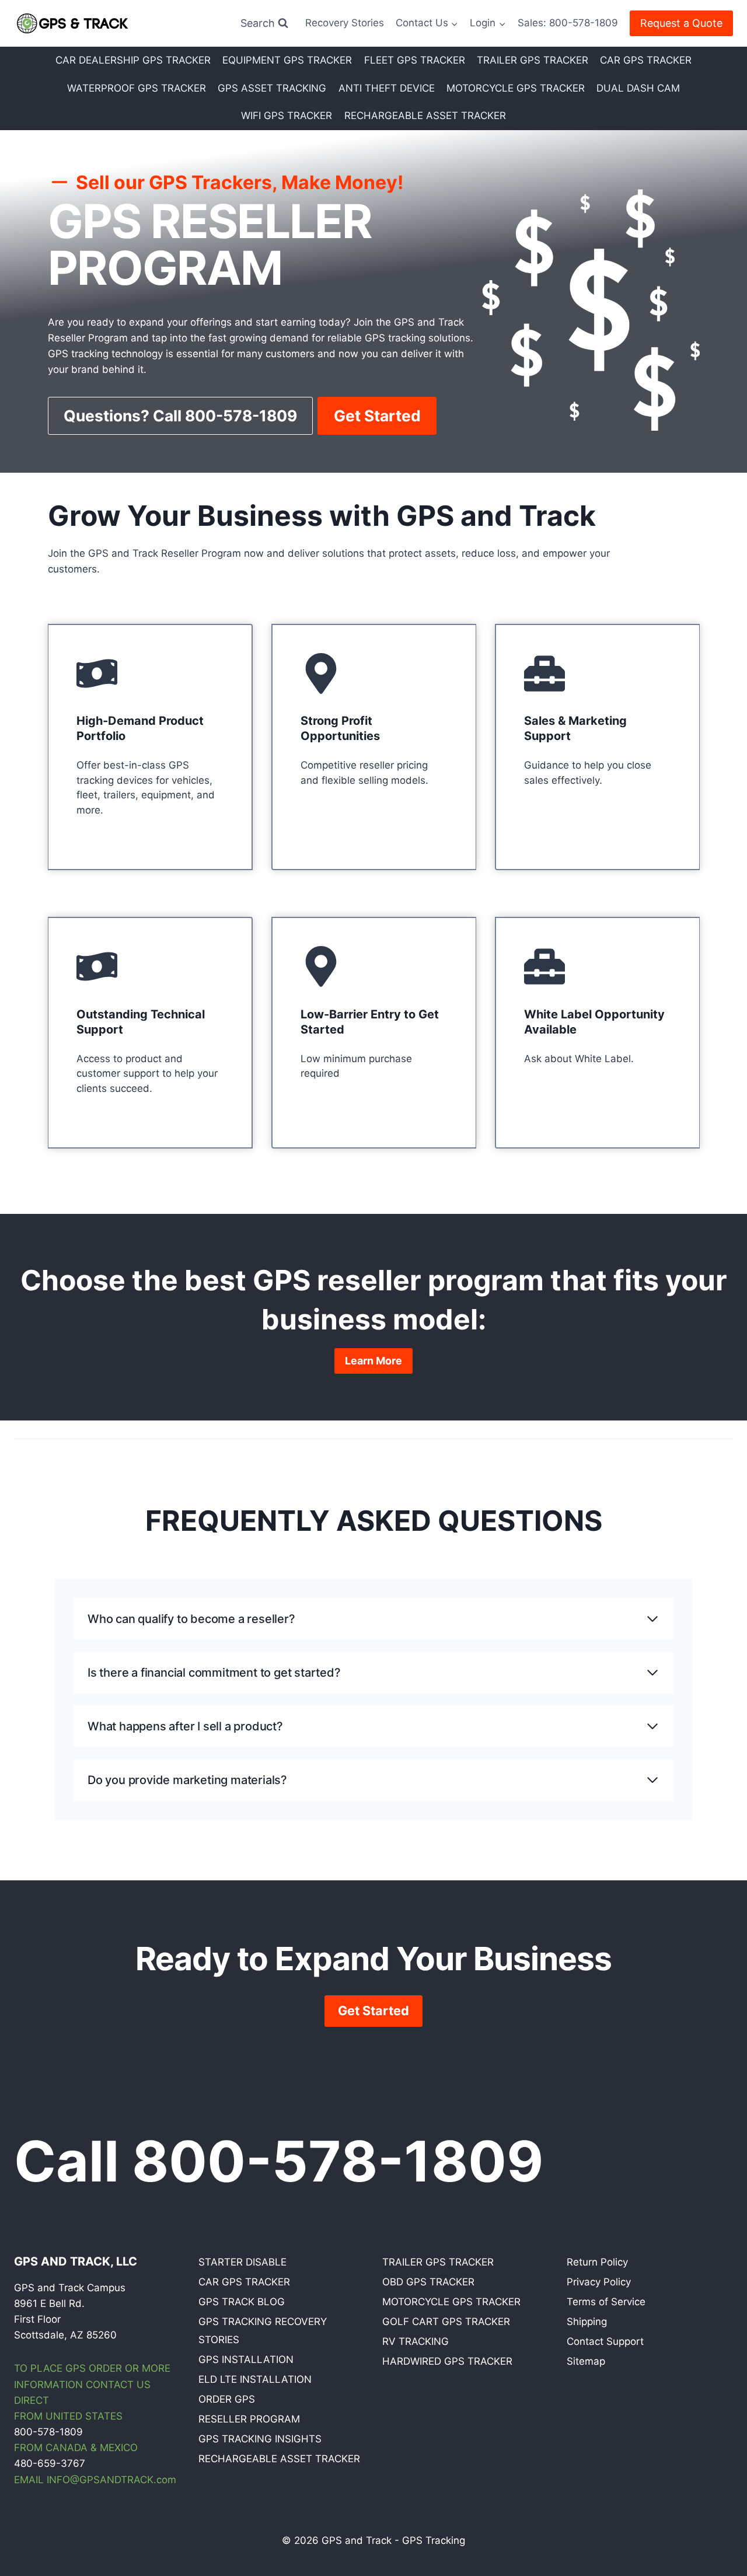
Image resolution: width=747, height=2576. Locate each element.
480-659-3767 (50, 2463)
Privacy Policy (599, 2282)
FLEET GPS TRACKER (415, 60)
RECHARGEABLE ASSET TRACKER (425, 116)
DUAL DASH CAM (638, 88)
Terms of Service (606, 2302)
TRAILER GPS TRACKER (533, 60)
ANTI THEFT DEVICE (387, 88)
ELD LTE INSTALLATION (255, 2379)
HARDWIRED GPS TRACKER (447, 2361)
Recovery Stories (345, 23)
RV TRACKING (416, 2341)
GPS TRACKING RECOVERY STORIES (263, 2331)
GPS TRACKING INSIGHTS (260, 2439)
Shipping (587, 2322)
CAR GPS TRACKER (646, 60)
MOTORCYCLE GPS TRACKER (516, 88)
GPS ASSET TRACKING (272, 88)
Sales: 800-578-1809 (568, 23)
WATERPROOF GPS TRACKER (137, 88)
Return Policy (597, 2262)
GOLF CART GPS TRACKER (446, 2322)
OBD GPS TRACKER (428, 2282)
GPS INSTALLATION (246, 2359)
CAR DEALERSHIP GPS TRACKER (133, 60)
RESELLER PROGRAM (249, 2419)
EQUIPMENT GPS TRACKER (287, 60)
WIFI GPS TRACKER (287, 116)
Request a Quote (681, 23)
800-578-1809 (48, 2432)
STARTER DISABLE (242, 2262)
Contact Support (605, 2341)
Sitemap (586, 2361)
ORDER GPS (227, 2399)
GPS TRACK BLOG (242, 2302)
